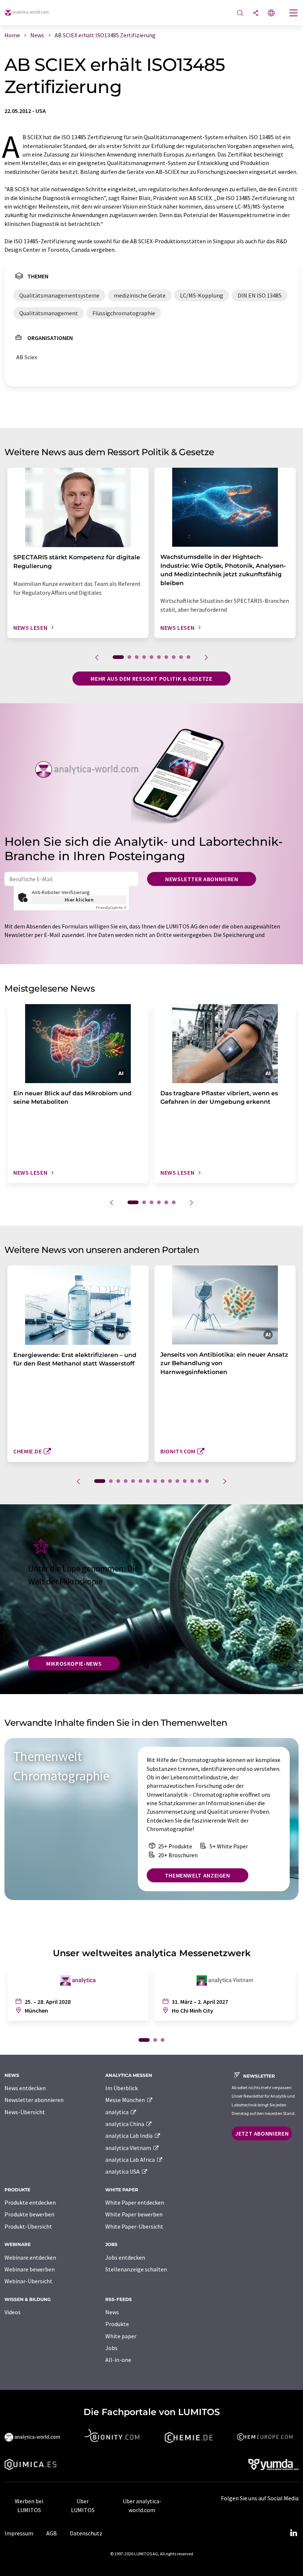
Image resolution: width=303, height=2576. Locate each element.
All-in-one (118, 2360)
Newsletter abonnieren (202, 879)
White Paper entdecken (135, 2202)
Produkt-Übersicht (28, 2226)
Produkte (117, 2324)
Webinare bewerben (30, 2269)
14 (200, 1481)
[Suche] (240, 13)
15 (207, 1481)
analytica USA (123, 2171)
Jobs (111, 2348)
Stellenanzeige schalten (136, 2269)
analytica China (125, 2124)
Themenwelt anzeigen (198, 1875)
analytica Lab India (130, 2136)
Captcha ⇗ (111, 908)
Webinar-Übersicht (28, 2281)
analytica (118, 2112)
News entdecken (25, 2088)
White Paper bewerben (134, 2214)
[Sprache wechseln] (271, 13)
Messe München (126, 2100)
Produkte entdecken (30, 2202)
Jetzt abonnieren (262, 2133)
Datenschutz (86, 2533)
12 (185, 1481)
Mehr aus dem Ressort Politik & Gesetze (151, 679)
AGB (52, 2533)
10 (188, 657)
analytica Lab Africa (131, 2160)
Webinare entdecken (30, 2257)
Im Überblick (122, 2088)
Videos (13, 2312)
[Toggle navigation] (294, 14)
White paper (121, 2336)
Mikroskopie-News (74, 1663)
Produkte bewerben (29, 2214)
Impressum (19, 2533)
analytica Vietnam (129, 2148)
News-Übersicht (25, 2112)
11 (177, 1481)
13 (192, 1481)
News (112, 2312)
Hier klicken (79, 900)
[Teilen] (256, 13)
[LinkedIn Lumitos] (293, 2533)
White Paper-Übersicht (134, 2226)
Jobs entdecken (125, 2257)
